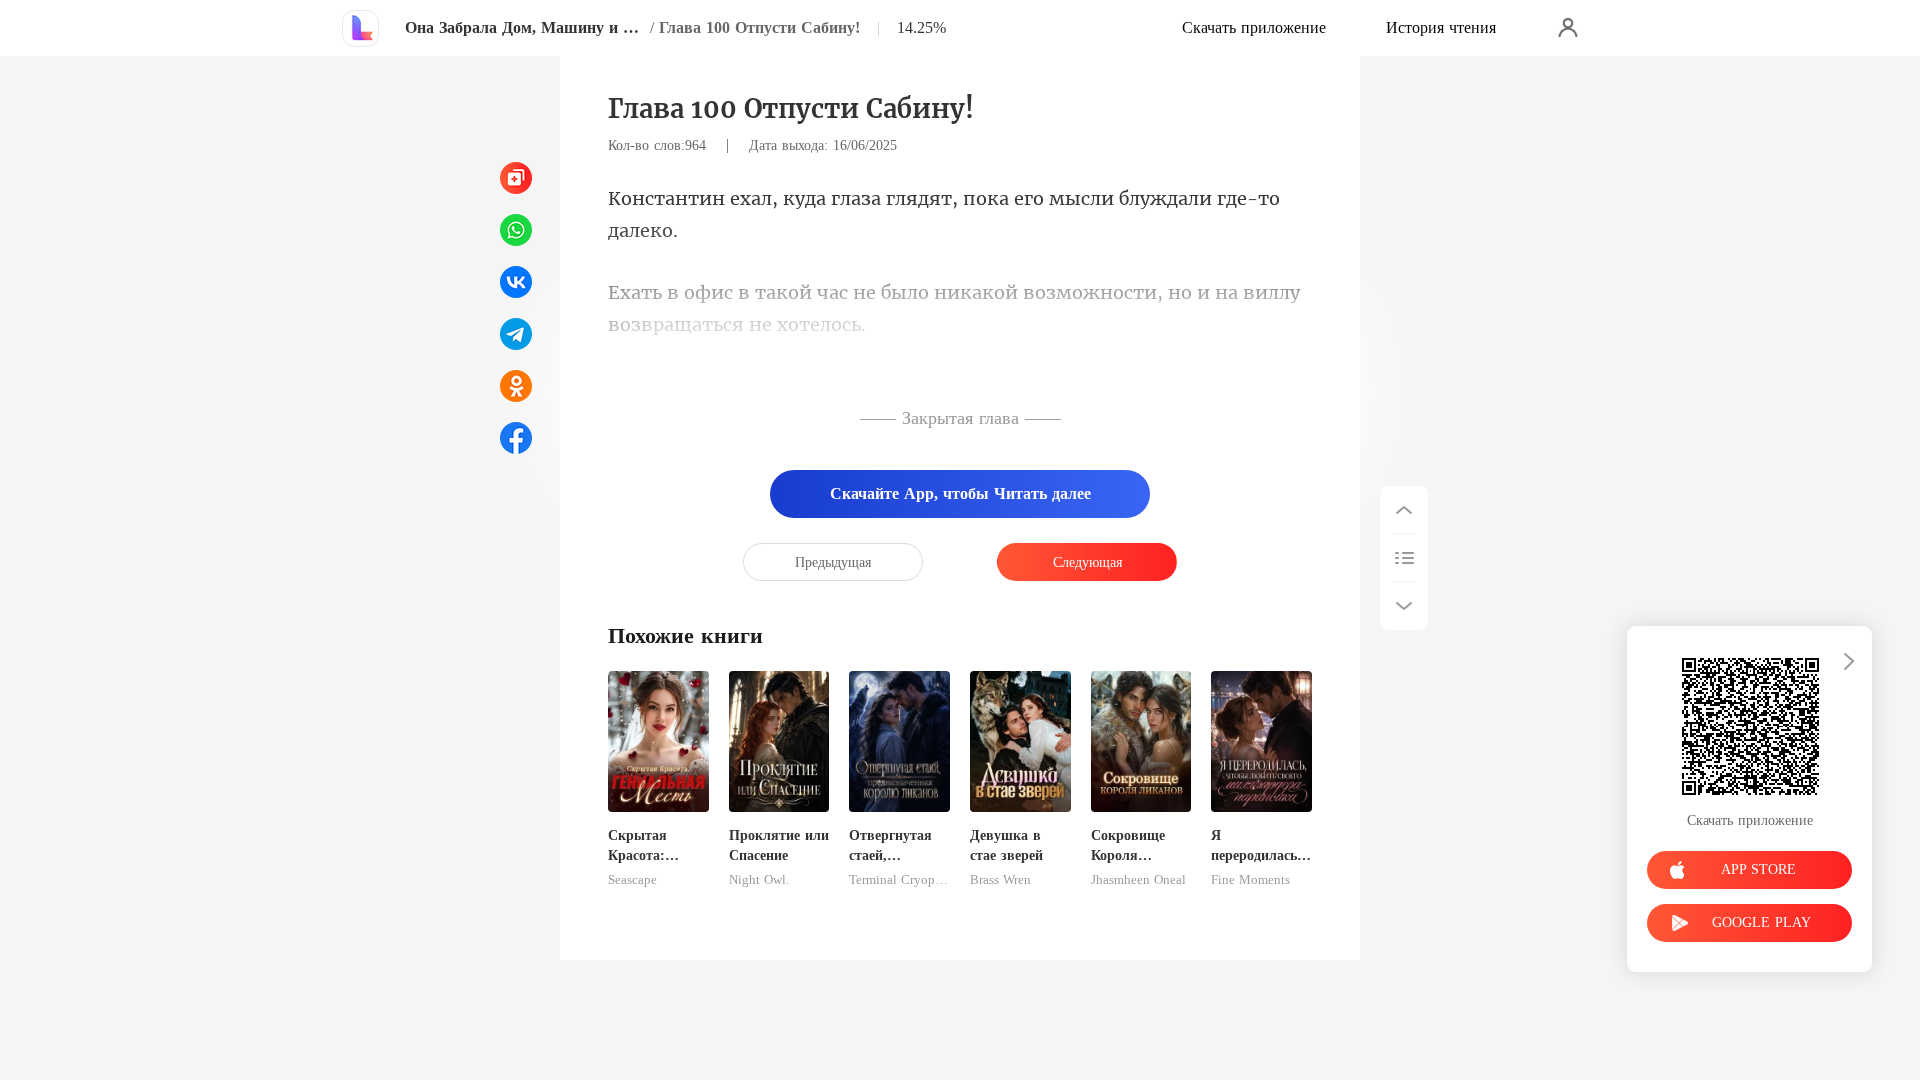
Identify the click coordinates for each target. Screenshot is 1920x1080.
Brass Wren (1000, 880)
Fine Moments (1250, 880)
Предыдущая (833, 562)
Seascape (632, 880)
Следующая (1087, 562)
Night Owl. (759, 880)
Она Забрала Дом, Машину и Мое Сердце (525, 27)
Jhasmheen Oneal (1138, 880)
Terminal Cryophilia (899, 880)
